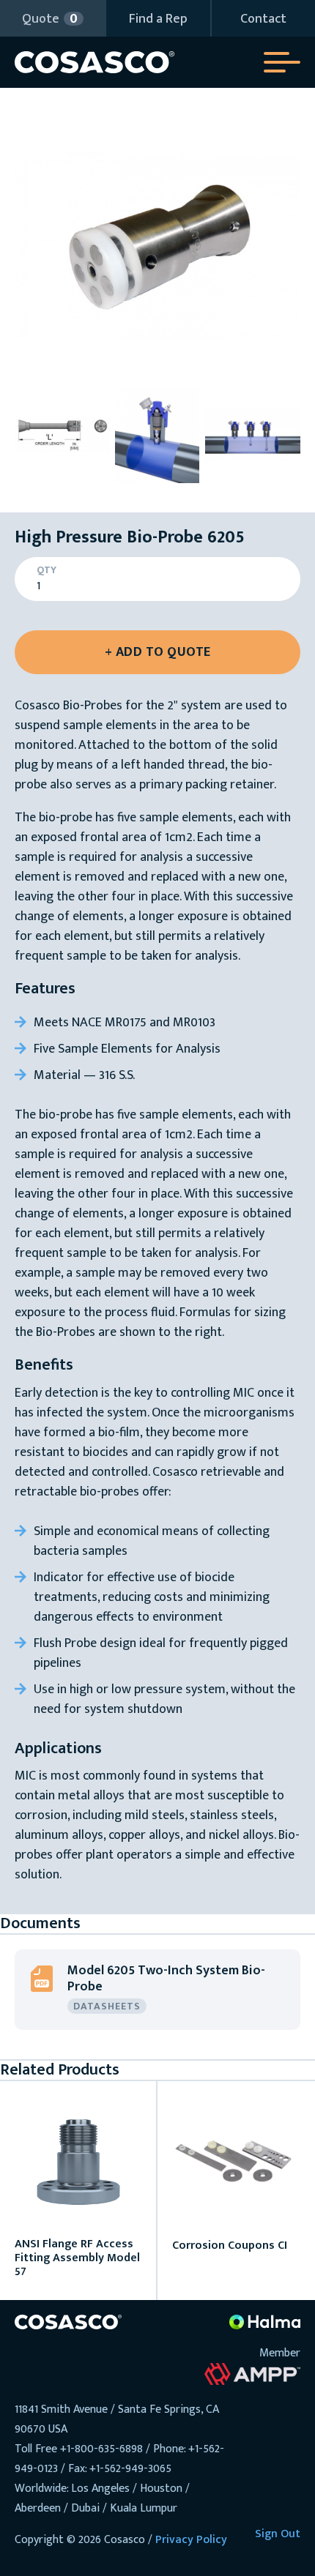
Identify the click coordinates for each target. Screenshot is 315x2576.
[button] (52, 18)
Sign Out (278, 2534)
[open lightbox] (157, 245)
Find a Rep (158, 19)
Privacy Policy (191, 2540)
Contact (263, 19)
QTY (47, 570)
